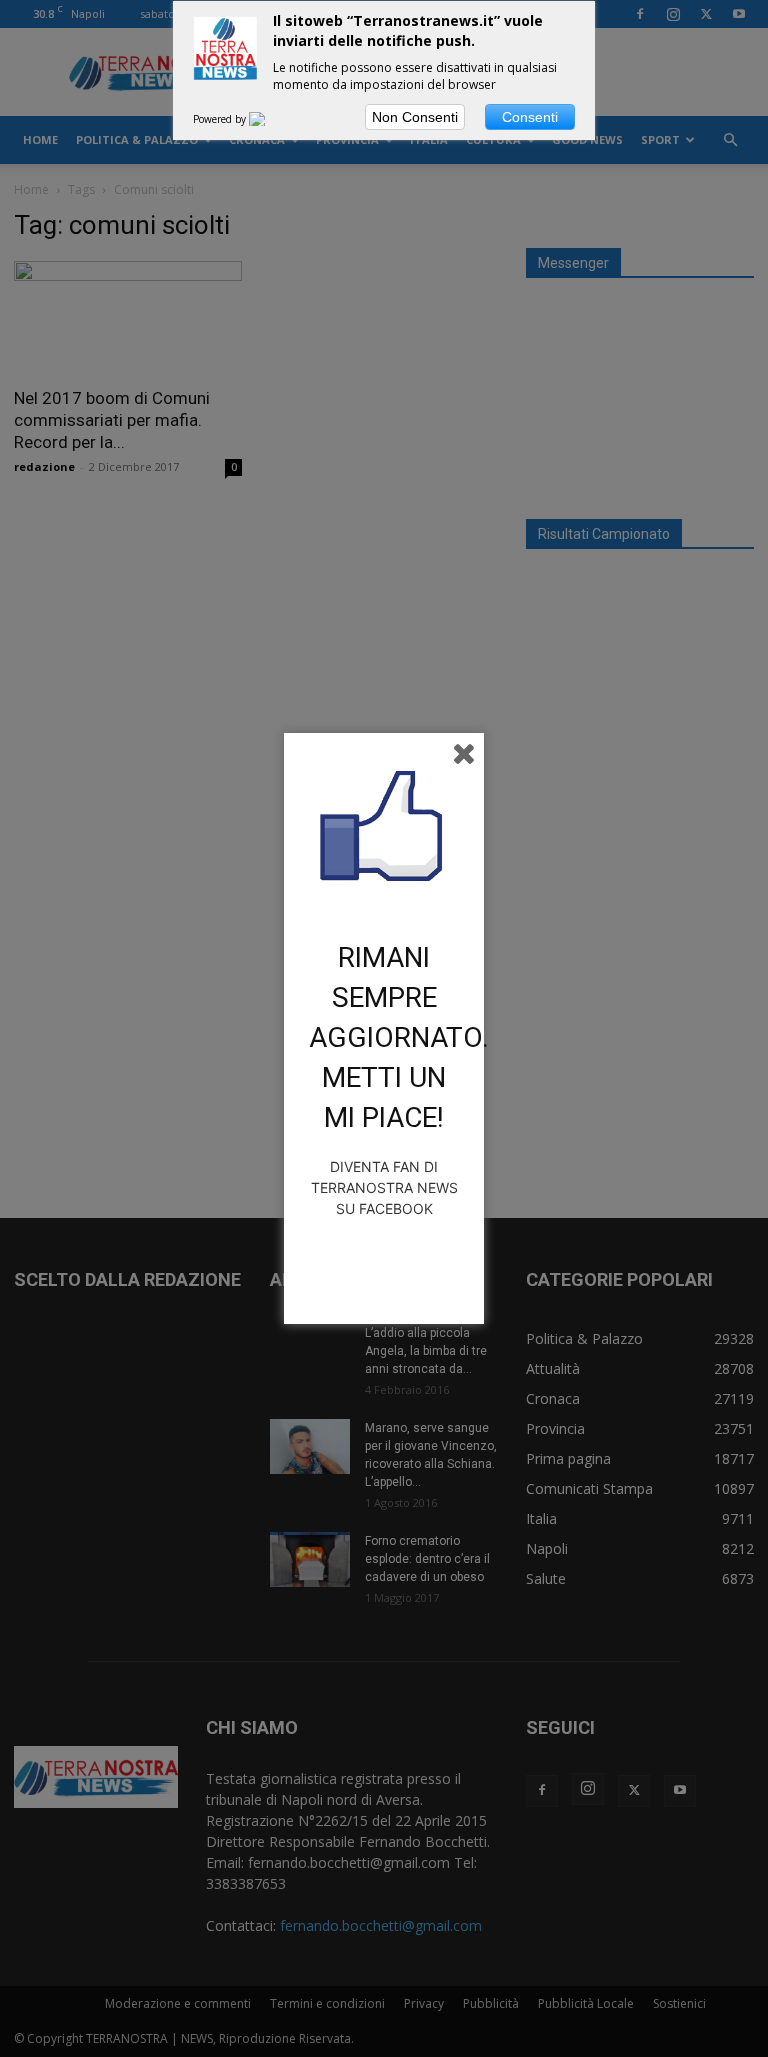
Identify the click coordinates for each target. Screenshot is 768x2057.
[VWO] (269, 119)
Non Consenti (415, 117)
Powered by (221, 119)
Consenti (530, 117)
